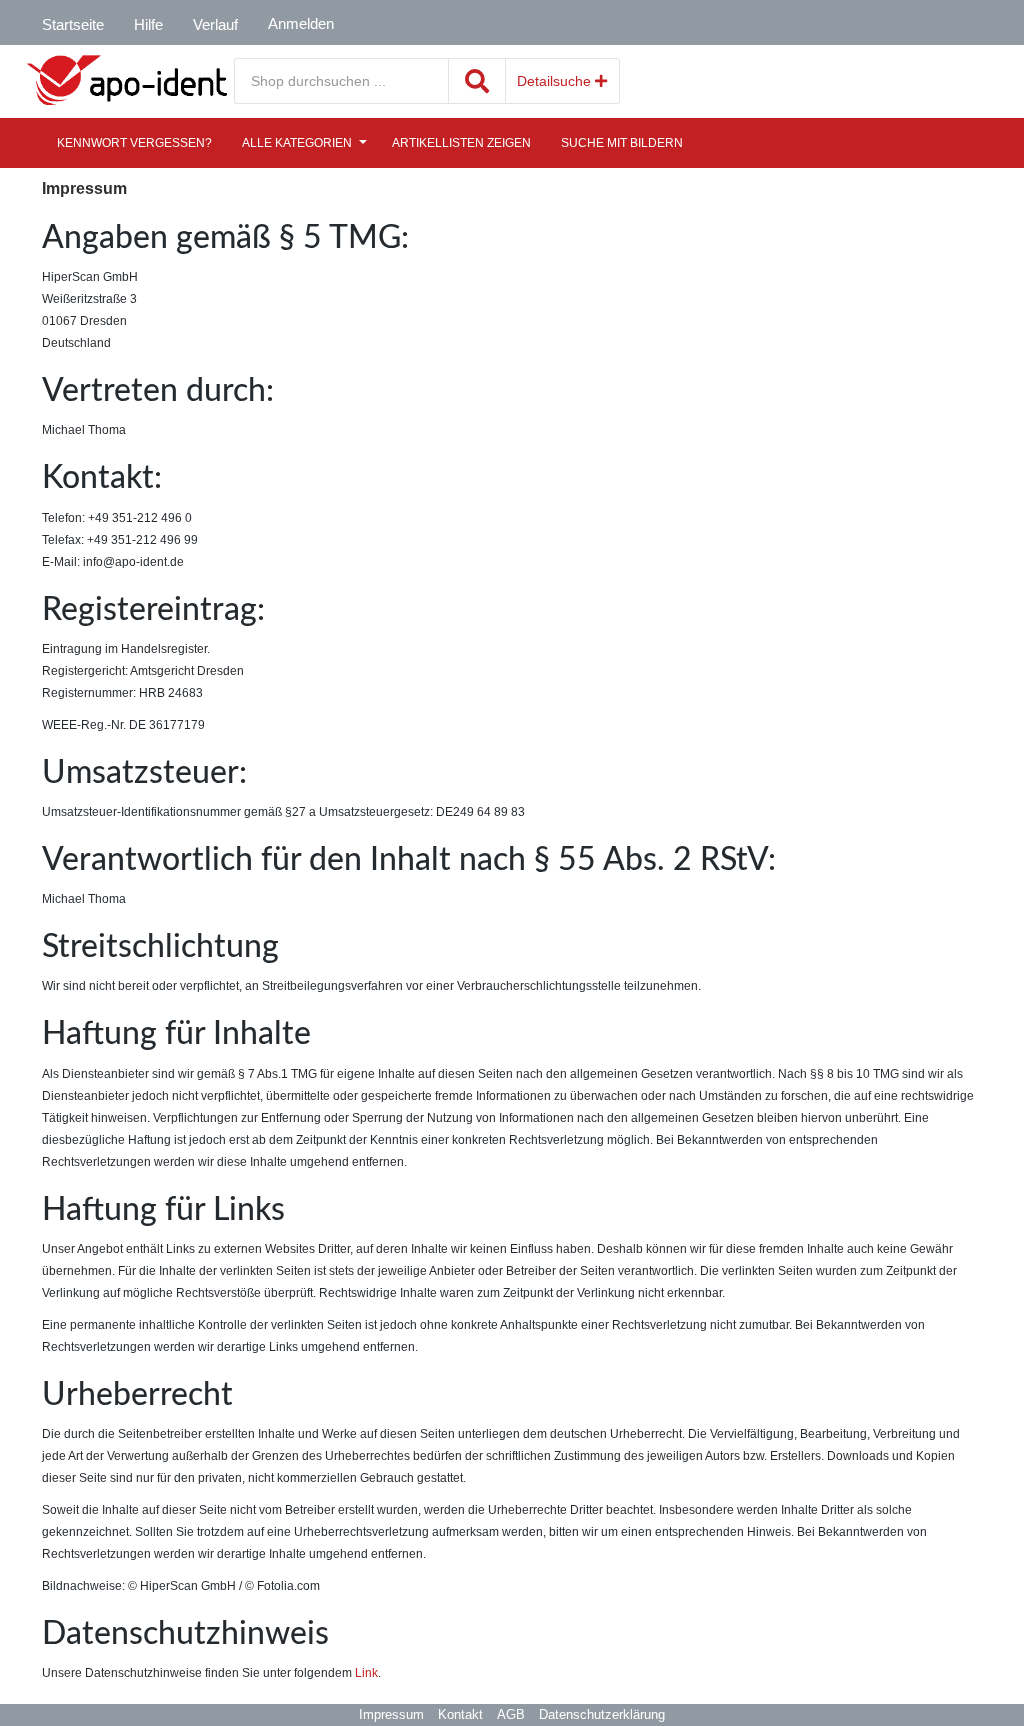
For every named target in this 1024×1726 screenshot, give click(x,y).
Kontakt (460, 1714)
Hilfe (148, 24)
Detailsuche (556, 81)
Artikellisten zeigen (461, 143)
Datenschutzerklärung (602, 1714)
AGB (511, 1714)
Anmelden (301, 23)
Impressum (391, 1714)
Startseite (73, 24)
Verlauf (215, 24)
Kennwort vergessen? (134, 143)
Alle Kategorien (297, 143)
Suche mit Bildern (622, 143)
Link (366, 1673)
